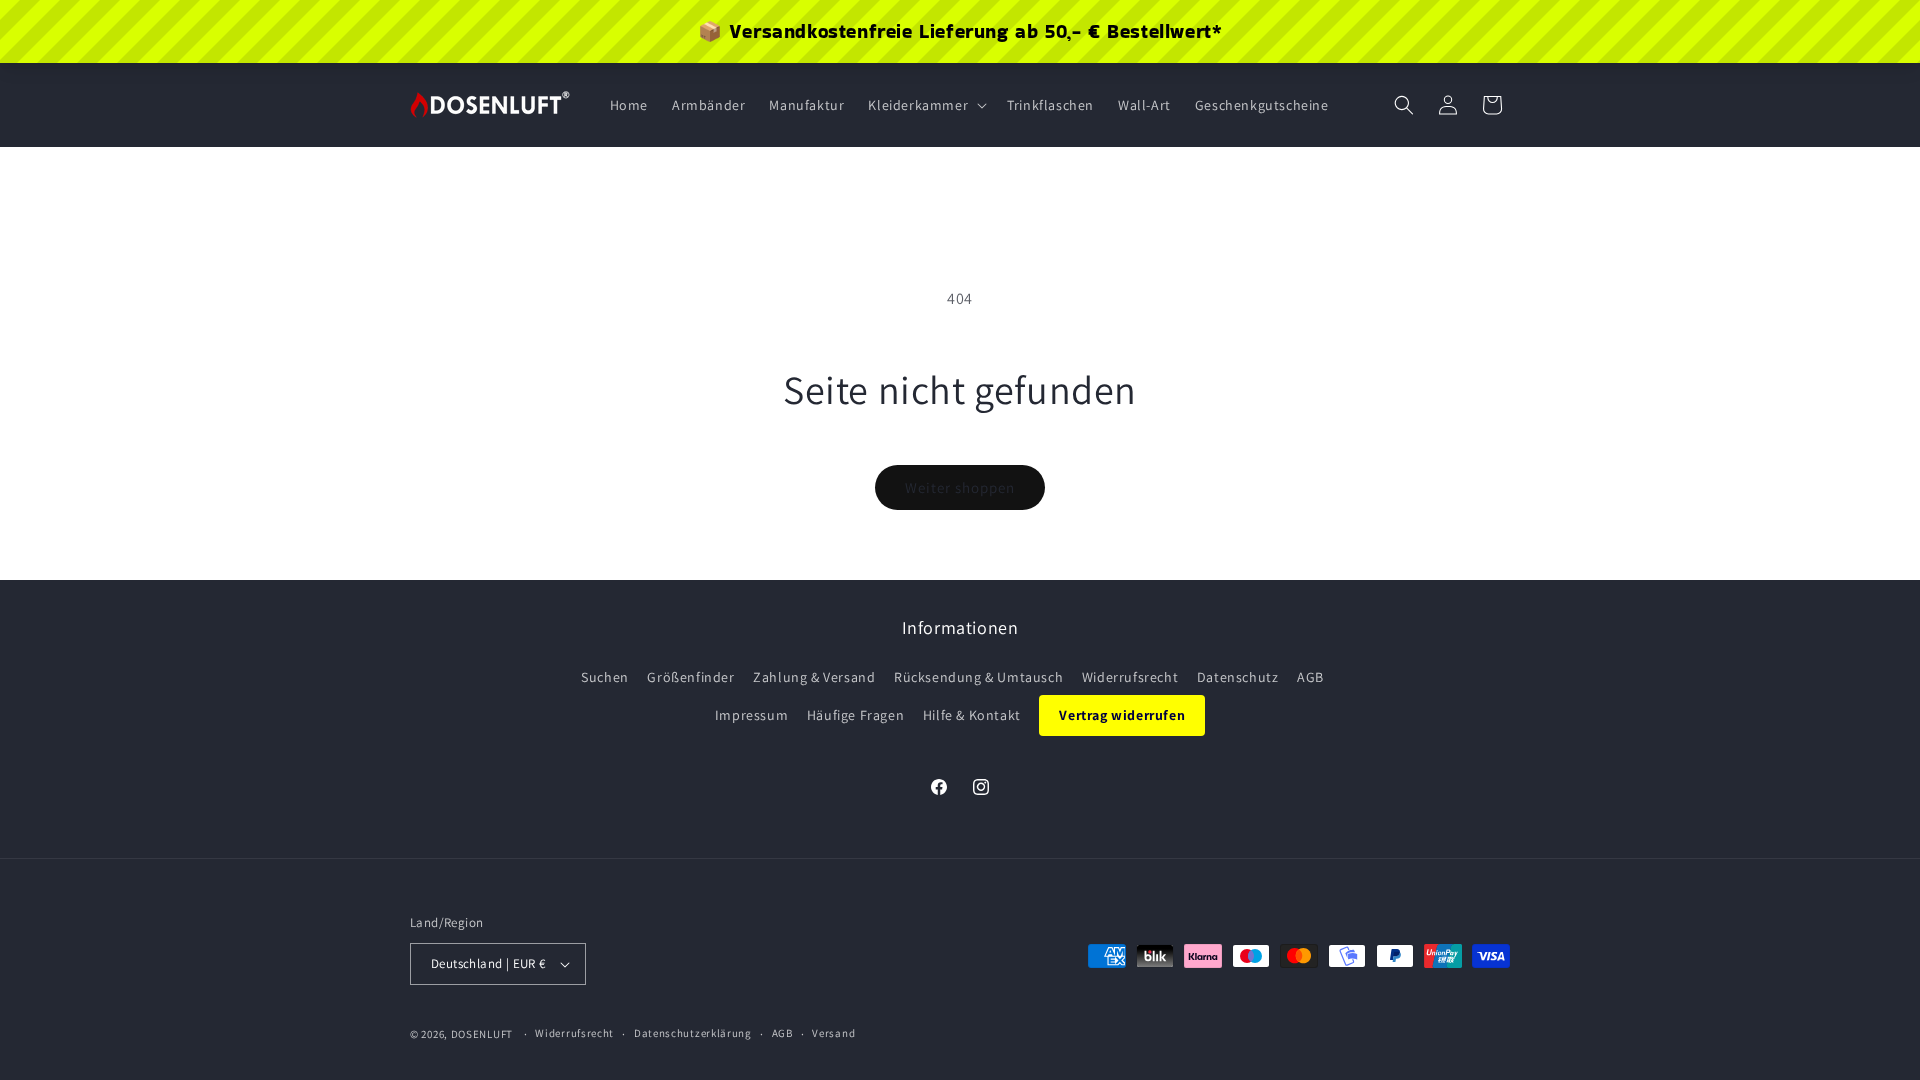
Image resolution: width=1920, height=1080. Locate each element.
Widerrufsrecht (1130, 677)
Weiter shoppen (960, 487)
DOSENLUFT (482, 1034)
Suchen (605, 677)
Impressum (751, 715)
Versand (833, 1033)
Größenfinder (690, 677)
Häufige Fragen (855, 715)
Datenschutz (1238, 677)
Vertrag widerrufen (1122, 715)
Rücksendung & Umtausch (978, 677)
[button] (925, 105)
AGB (1310, 677)
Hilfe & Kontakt (972, 715)
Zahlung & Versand (814, 677)
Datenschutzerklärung (693, 1033)
